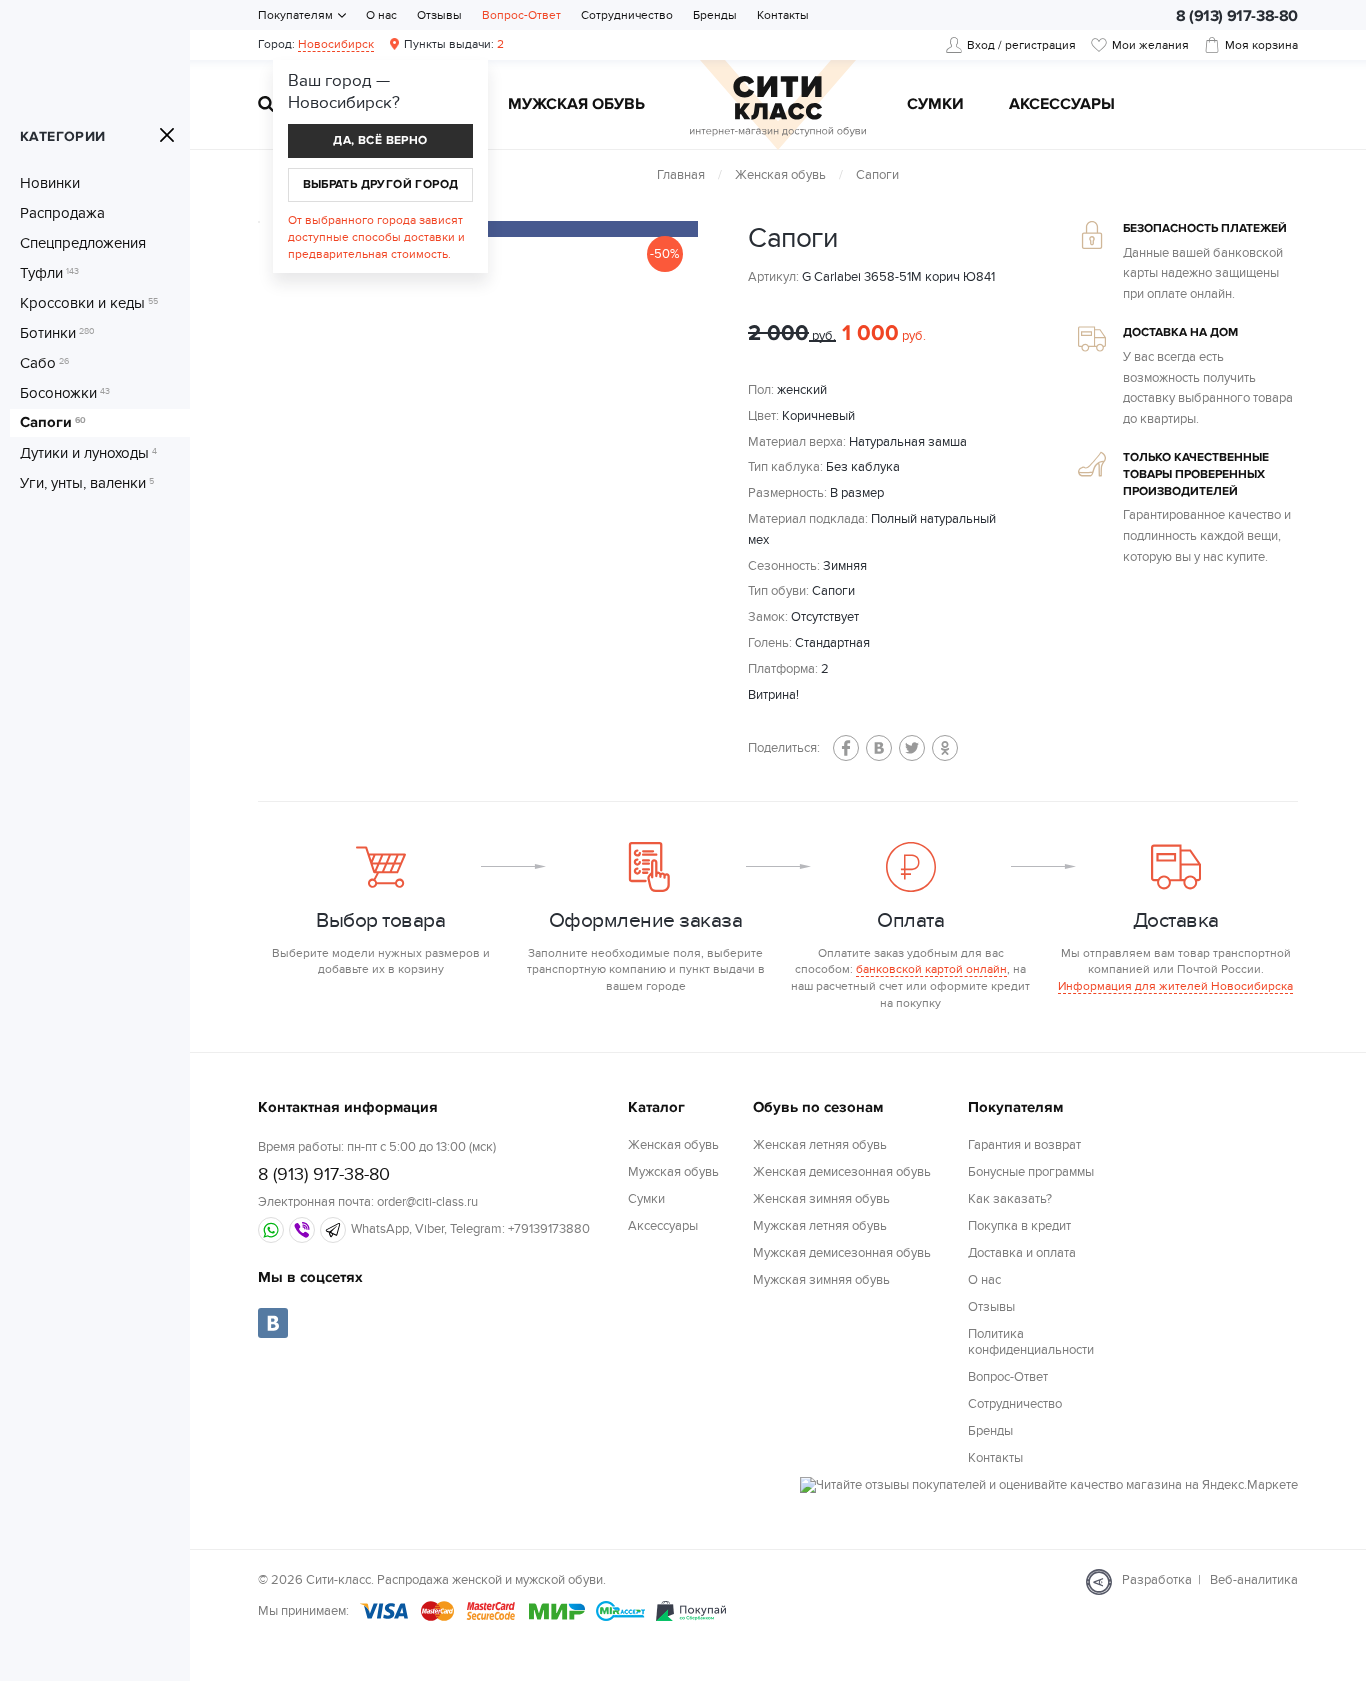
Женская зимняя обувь (821, 1199)
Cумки (935, 105)
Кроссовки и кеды (89, 303)
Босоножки (65, 393)
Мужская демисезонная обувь (842, 1253)
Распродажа (62, 213)
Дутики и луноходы (88, 453)
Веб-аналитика (1254, 1580)
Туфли (49, 273)
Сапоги (53, 423)
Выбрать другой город (381, 184)
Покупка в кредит (1019, 1226)
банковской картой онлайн (931, 969)
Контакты (783, 15)
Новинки (50, 183)
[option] (528, 229)
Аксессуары (1062, 105)
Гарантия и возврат (1024, 1145)
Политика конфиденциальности (1031, 1342)
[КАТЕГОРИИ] (167, 135)
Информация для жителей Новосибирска (1175, 986)
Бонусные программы (1031, 1172)
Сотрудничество (627, 15)
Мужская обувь (576, 105)
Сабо (44, 363)
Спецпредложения (83, 243)
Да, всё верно (380, 140)
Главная (681, 175)
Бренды (715, 15)
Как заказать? (1010, 1199)
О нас (381, 15)
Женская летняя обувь (820, 1145)
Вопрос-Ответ (521, 15)
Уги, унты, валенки (87, 483)
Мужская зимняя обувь (821, 1280)
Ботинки (57, 333)
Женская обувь (780, 175)
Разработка (1157, 1580)
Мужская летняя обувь (820, 1226)
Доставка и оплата (1022, 1253)
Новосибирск (336, 44)
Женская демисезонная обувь (842, 1172)
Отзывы (439, 15)
